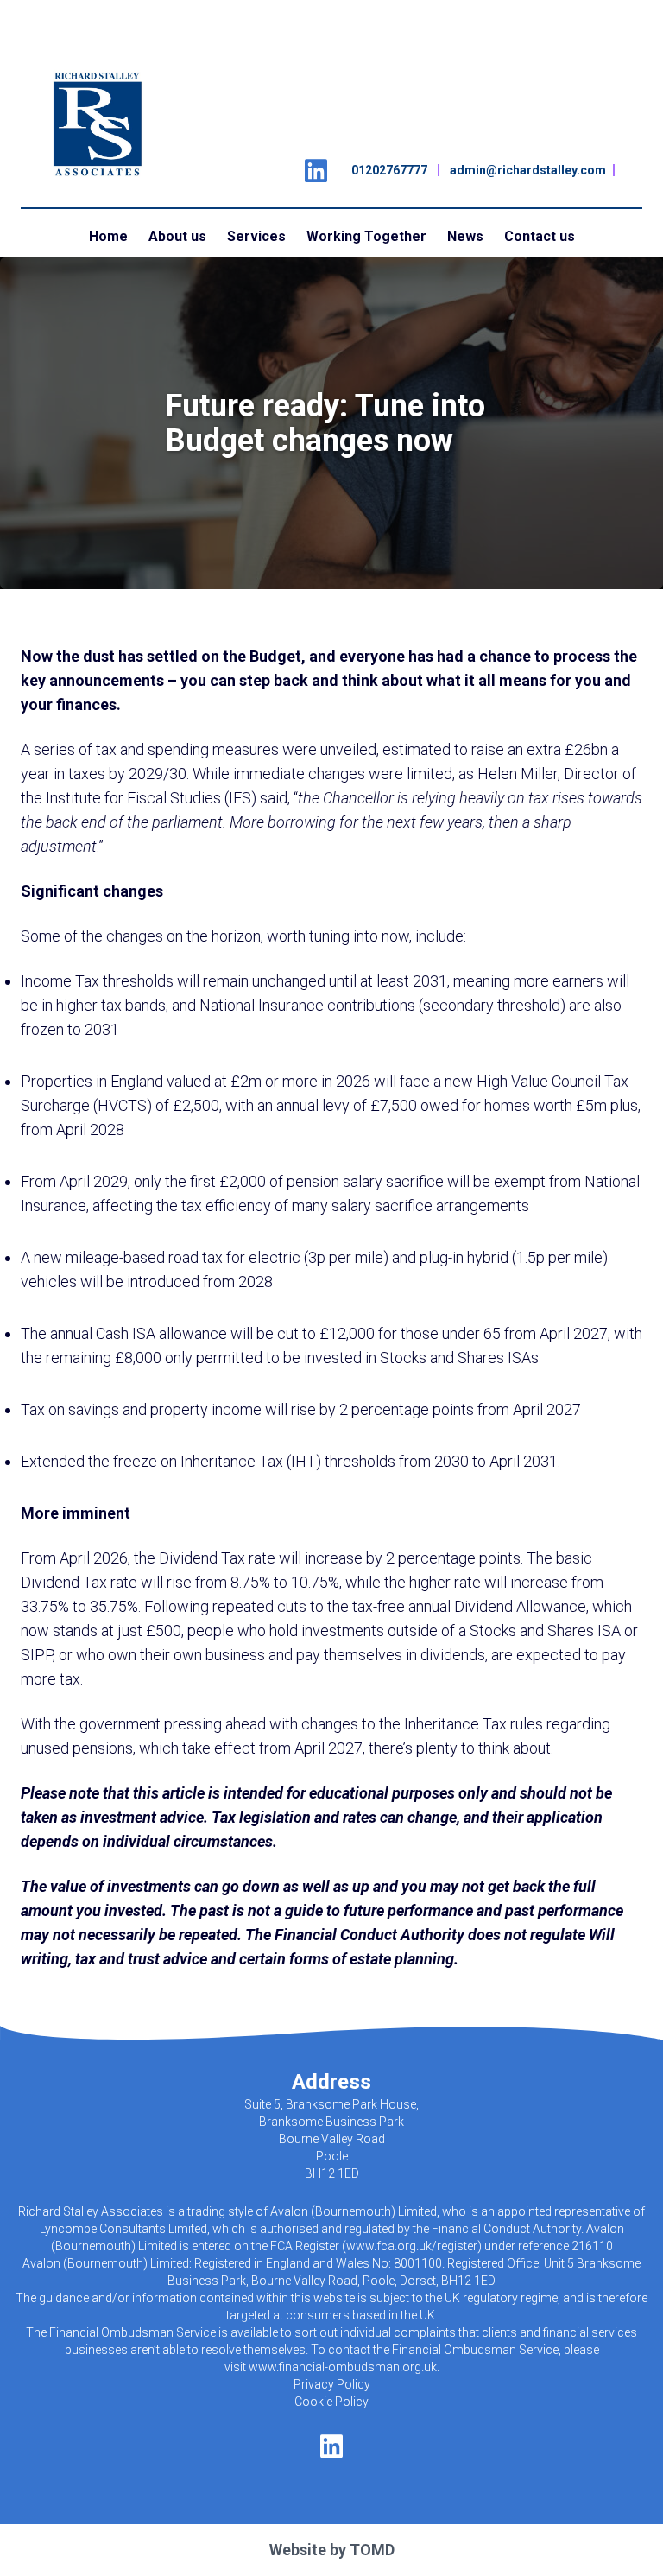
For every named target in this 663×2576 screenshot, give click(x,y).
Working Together (366, 236)
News (465, 236)
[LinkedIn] (316, 165)
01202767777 (389, 170)
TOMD (372, 2550)
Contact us (540, 236)
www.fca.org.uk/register (412, 2246)
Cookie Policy (331, 2402)
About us (177, 236)
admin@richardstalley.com (528, 170)
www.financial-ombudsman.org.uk (343, 2367)
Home (108, 236)
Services (256, 236)
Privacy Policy (332, 2384)
